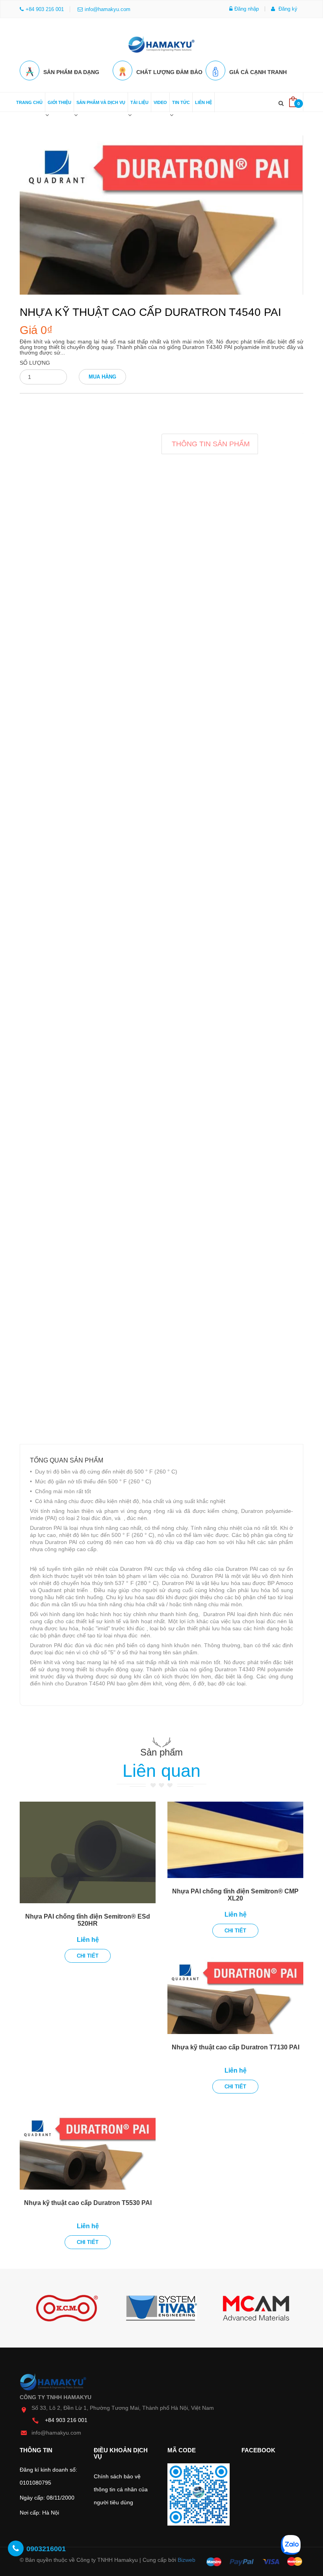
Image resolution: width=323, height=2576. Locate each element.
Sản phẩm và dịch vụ (101, 102)
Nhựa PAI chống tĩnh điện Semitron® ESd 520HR (88, 1920)
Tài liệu (139, 102)
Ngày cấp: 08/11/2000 (47, 2498)
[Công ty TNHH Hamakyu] (161, 42)
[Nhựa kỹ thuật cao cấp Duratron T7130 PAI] (235, 1995)
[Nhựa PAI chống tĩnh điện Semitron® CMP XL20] (235, 1840)
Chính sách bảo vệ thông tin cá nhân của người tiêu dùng (121, 2489)
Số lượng (35, 363)
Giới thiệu (59, 102)
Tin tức (181, 102)
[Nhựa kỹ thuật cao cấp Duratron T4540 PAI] (161, 215)
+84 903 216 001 (66, 2420)
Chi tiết (88, 1956)
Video (160, 102)
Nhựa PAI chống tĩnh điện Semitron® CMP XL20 (235, 1895)
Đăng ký (287, 9)
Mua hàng (102, 377)
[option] (67, 2308)
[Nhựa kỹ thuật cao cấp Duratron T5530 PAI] (88, 2151)
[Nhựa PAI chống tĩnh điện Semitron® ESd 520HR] (88, 1853)
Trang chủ (29, 102)
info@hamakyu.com (108, 9)
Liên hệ (203, 102)
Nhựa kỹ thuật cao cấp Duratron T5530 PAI (88, 2203)
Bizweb (187, 2560)
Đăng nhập (247, 9)
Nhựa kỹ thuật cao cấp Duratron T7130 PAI (236, 2047)
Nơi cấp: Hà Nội (39, 2513)
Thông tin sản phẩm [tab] (211, 444)
